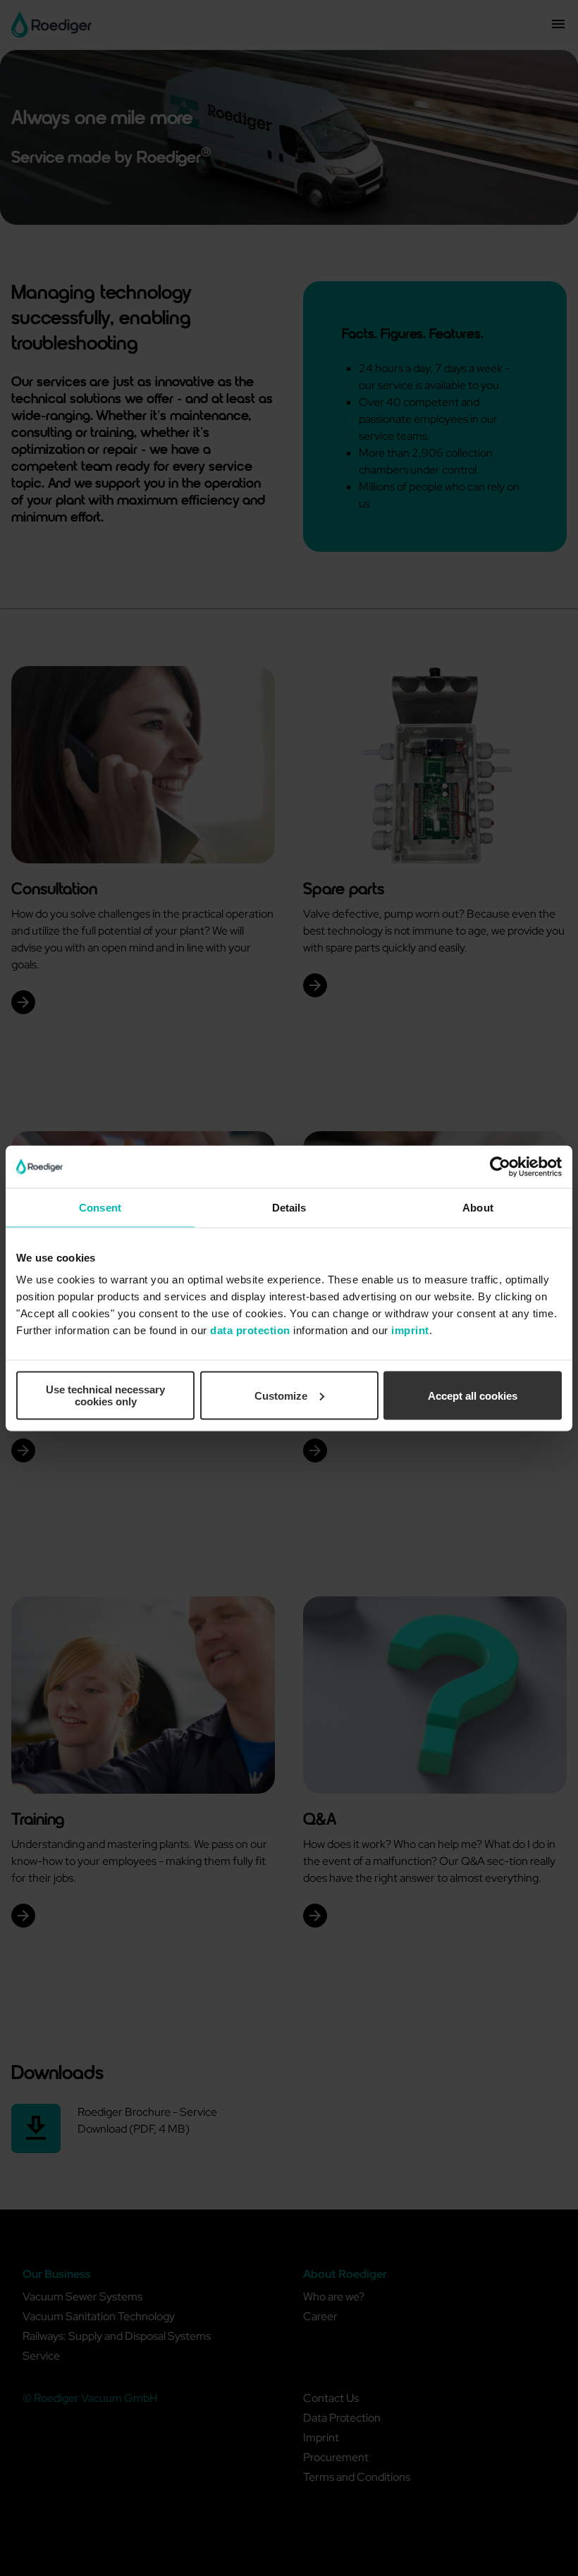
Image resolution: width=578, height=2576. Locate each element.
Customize (281, 1395)
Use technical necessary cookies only (105, 1395)
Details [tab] (289, 1207)
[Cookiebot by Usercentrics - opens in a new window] (500, 1166)
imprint (410, 1330)
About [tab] (478, 1207)
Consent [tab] (100, 1207)
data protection (250, 1330)
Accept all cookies (473, 1395)
